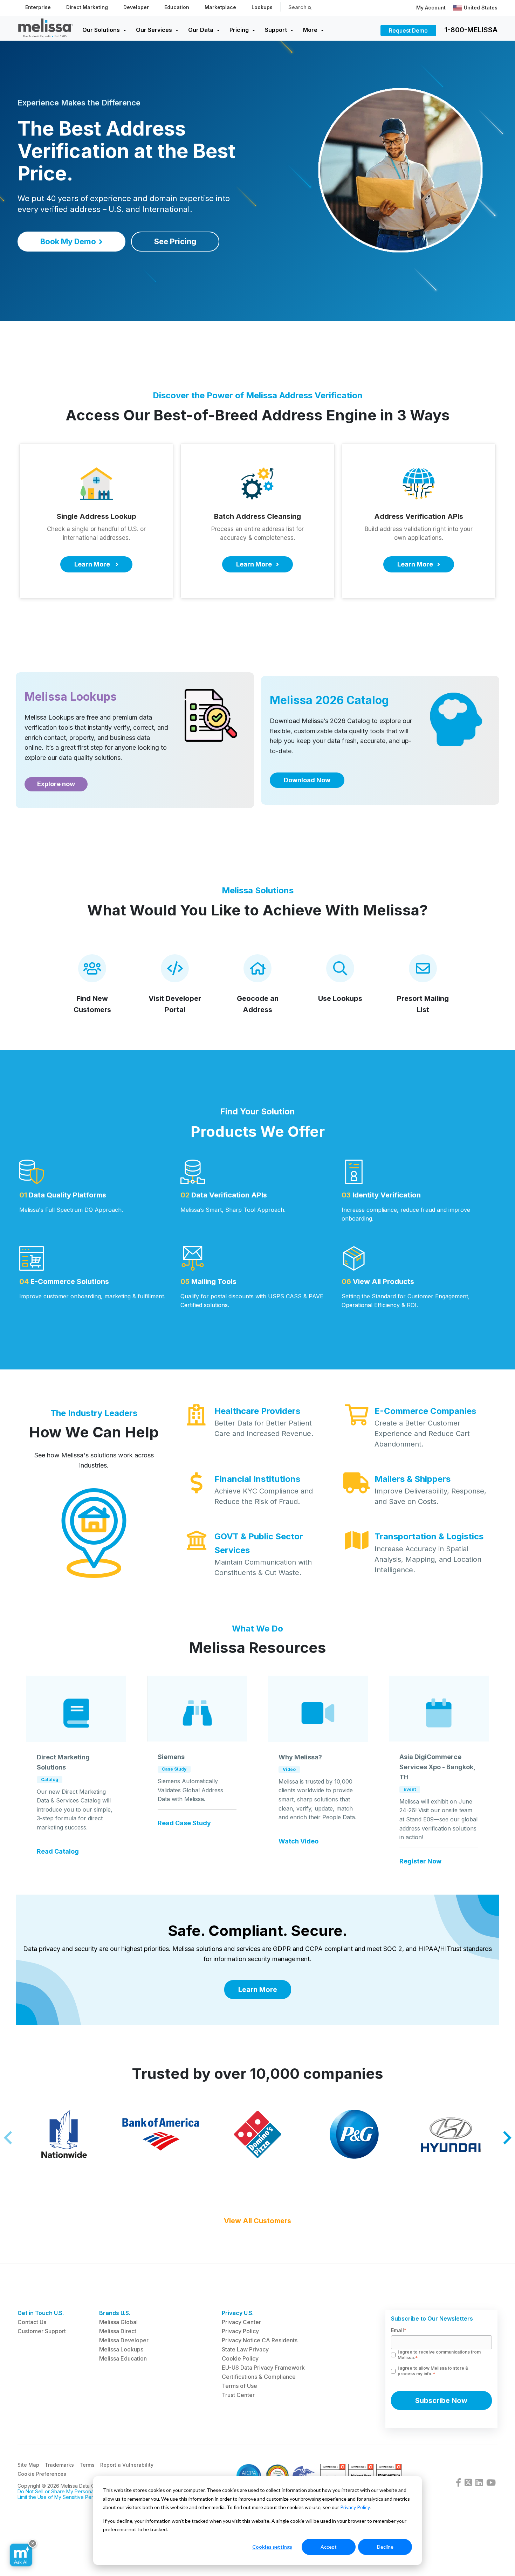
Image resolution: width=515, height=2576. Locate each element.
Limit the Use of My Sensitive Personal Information (75, 2497)
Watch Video (298, 1841)
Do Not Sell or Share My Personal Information (70, 2491)
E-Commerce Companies (425, 1411)
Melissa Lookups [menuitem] (121, 2349)
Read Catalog (58, 1852)
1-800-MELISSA (471, 30)
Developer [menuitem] (136, 7)
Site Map (28, 2465)
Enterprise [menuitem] (38, 7)
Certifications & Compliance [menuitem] (259, 2377)
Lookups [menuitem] (262, 7)
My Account (431, 8)
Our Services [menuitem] (154, 30)
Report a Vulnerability (127, 2465)
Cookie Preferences (42, 2474)
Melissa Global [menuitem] (118, 2322)
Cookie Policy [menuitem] (240, 2358)
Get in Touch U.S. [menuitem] (41, 2313)
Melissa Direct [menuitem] (118, 2331)
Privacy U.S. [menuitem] (238, 2313)
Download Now (307, 780)
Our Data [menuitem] (201, 30)
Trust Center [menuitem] (238, 2395)
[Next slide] (506, 2138)
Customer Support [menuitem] (42, 2331)
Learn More (258, 1990)
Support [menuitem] (276, 30)
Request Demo (408, 30)
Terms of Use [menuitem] (239, 2386)
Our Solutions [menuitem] (101, 30)
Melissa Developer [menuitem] (124, 2340)
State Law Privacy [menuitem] (245, 2349)
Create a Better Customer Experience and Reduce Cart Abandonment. (422, 1434)
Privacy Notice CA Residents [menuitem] (260, 2340)
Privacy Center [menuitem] (241, 2322)
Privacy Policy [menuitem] (240, 2331)
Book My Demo (68, 241)
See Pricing (175, 241)
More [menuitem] (310, 30)
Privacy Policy (355, 2507)
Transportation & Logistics (429, 1536)
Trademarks (59, 2465)
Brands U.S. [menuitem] (115, 2313)
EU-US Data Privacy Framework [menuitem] (263, 2368)
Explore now (56, 784)
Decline (385, 2547)
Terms (87, 2465)
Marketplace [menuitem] (220, 7)
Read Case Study (184, 1823)
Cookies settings (272, 2547)
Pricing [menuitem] (239, 30)
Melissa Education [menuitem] (123, 2358)
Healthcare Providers (257, 1411)
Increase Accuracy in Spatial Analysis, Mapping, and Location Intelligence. (428, 1559)
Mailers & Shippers (413, 1479)
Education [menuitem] (177, 7)
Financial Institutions (257, 1479)
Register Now (420, 1861)
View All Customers (257, 2221)
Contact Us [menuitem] (32, 2322)
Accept (329, 2547)
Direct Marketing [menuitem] (87, 7)
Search (298, 7)
